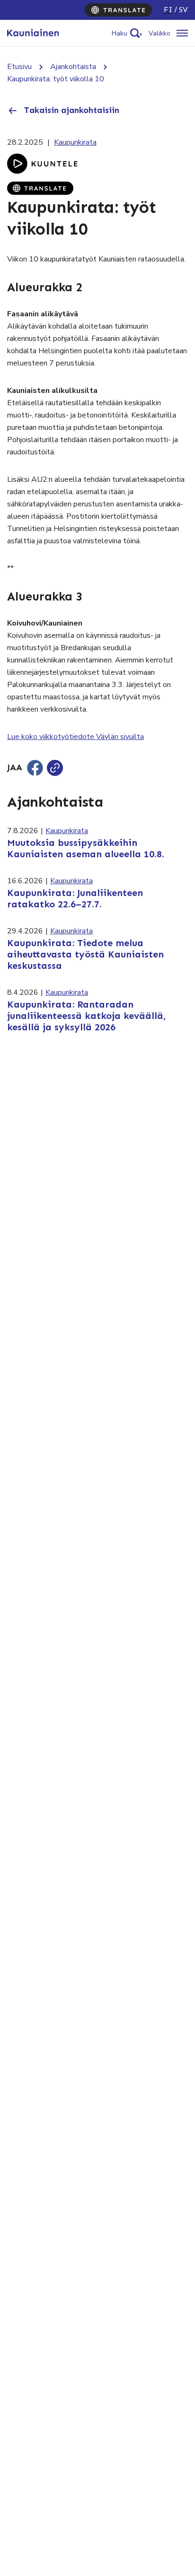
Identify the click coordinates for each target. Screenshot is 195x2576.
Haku (120, 33)
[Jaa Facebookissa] (35, 768)
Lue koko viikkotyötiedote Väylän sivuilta (75, 737)
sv (183, 10)
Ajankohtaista (73, 67)
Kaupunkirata (75, 142)
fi (168, 10)
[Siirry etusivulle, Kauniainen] (33, 33)
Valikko (160, 33)
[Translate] (118, 10)
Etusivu (19, 67)
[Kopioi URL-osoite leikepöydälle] (55, 768)
